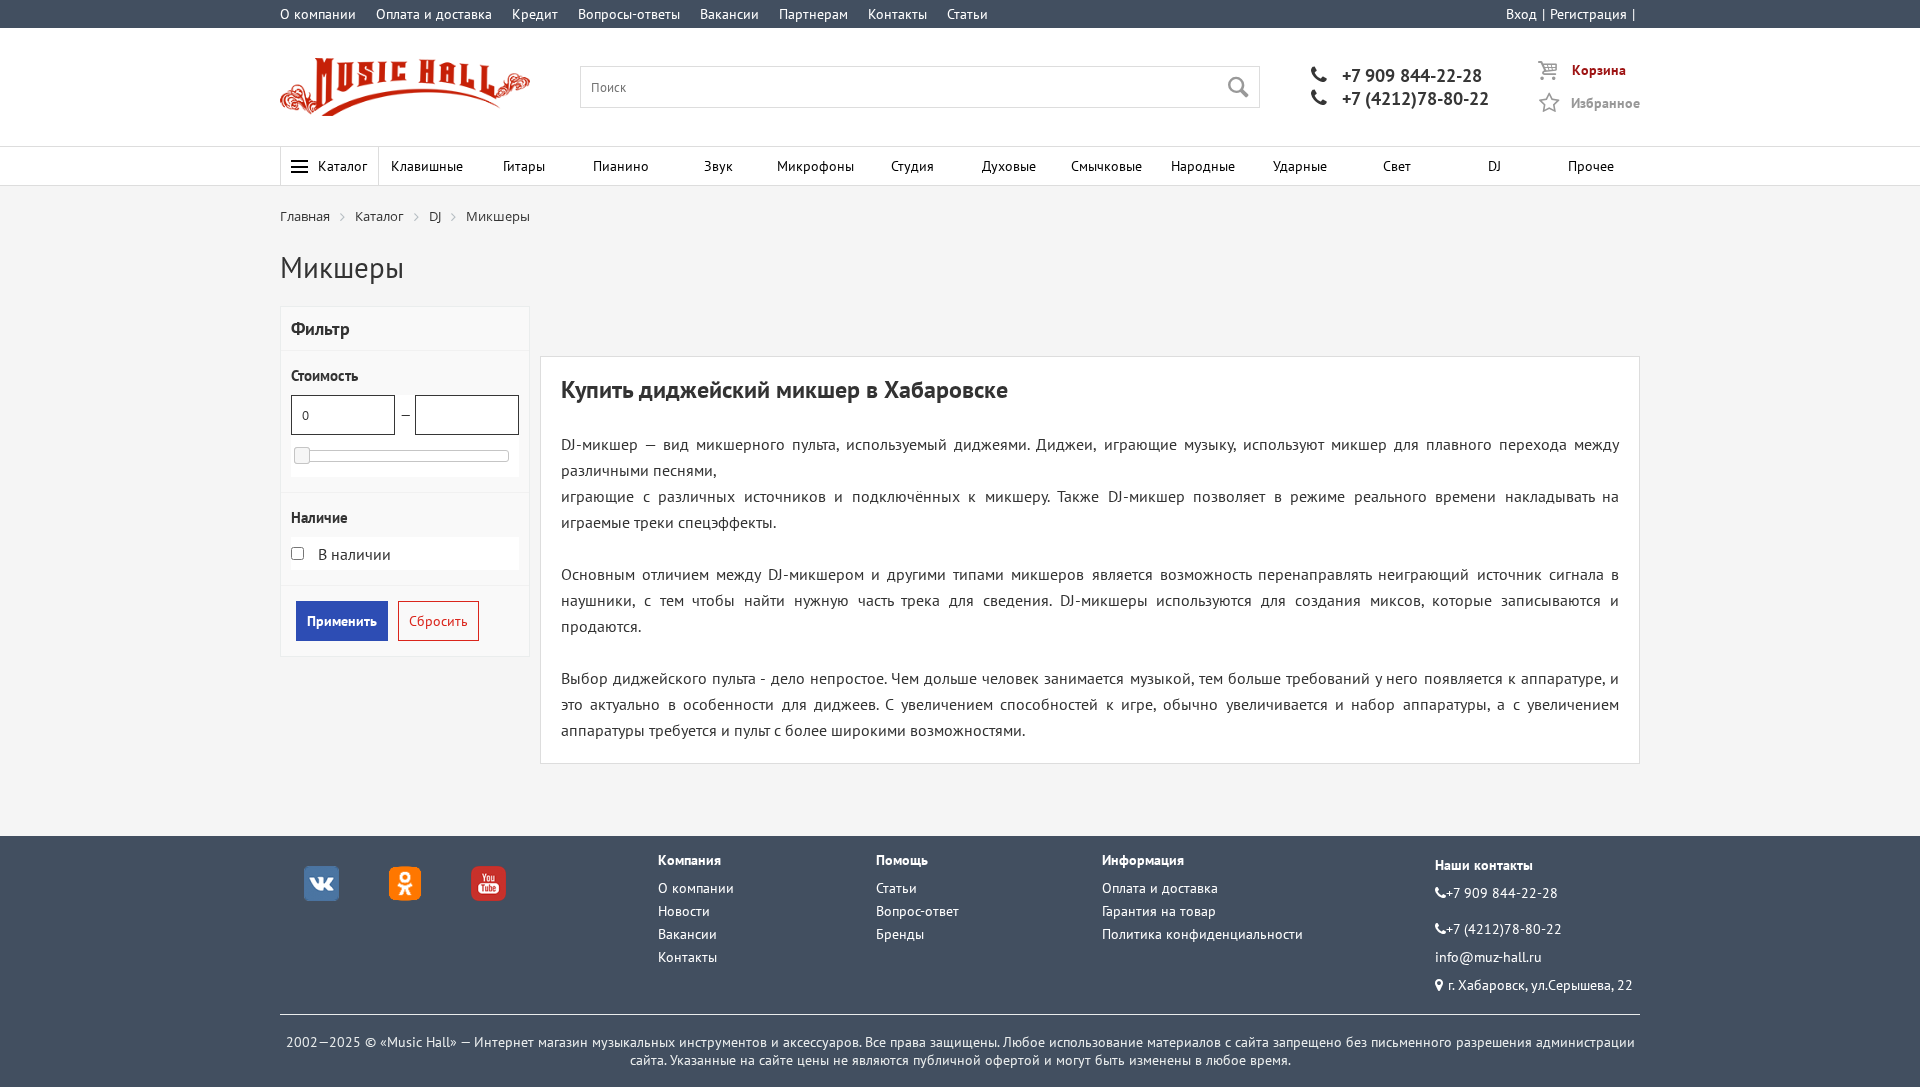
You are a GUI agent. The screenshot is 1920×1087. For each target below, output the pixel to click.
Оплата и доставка (434, 14)
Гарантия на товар (1159, 911)
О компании (318, 14)
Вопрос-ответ (917, 911)
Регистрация (1588, 14)
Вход (1521, 14)
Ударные (1300, 166)
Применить (342, 621)
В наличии (352, 554)
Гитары (524, 166)
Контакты (897, 14)
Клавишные (427, 166)
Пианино (621, 166)
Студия (912, 166)
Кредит (535, 14)
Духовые (1009, 166)
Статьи (967, 14)
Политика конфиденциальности (1202, 934)
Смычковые (1106, 166)
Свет (1397, 166)
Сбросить (438, 621)
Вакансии (729, 14)
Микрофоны (815, 166)
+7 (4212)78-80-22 (1400, 98)
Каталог (342, 166)
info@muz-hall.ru (1488, 957)
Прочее (1591, 166)
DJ (1494, 166)
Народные (1203, 166)
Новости (684, 911)
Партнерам (813, 14)
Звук (718, 166)
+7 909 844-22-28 (1396, 75)
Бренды (900, 934)
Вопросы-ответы (629, 14)
